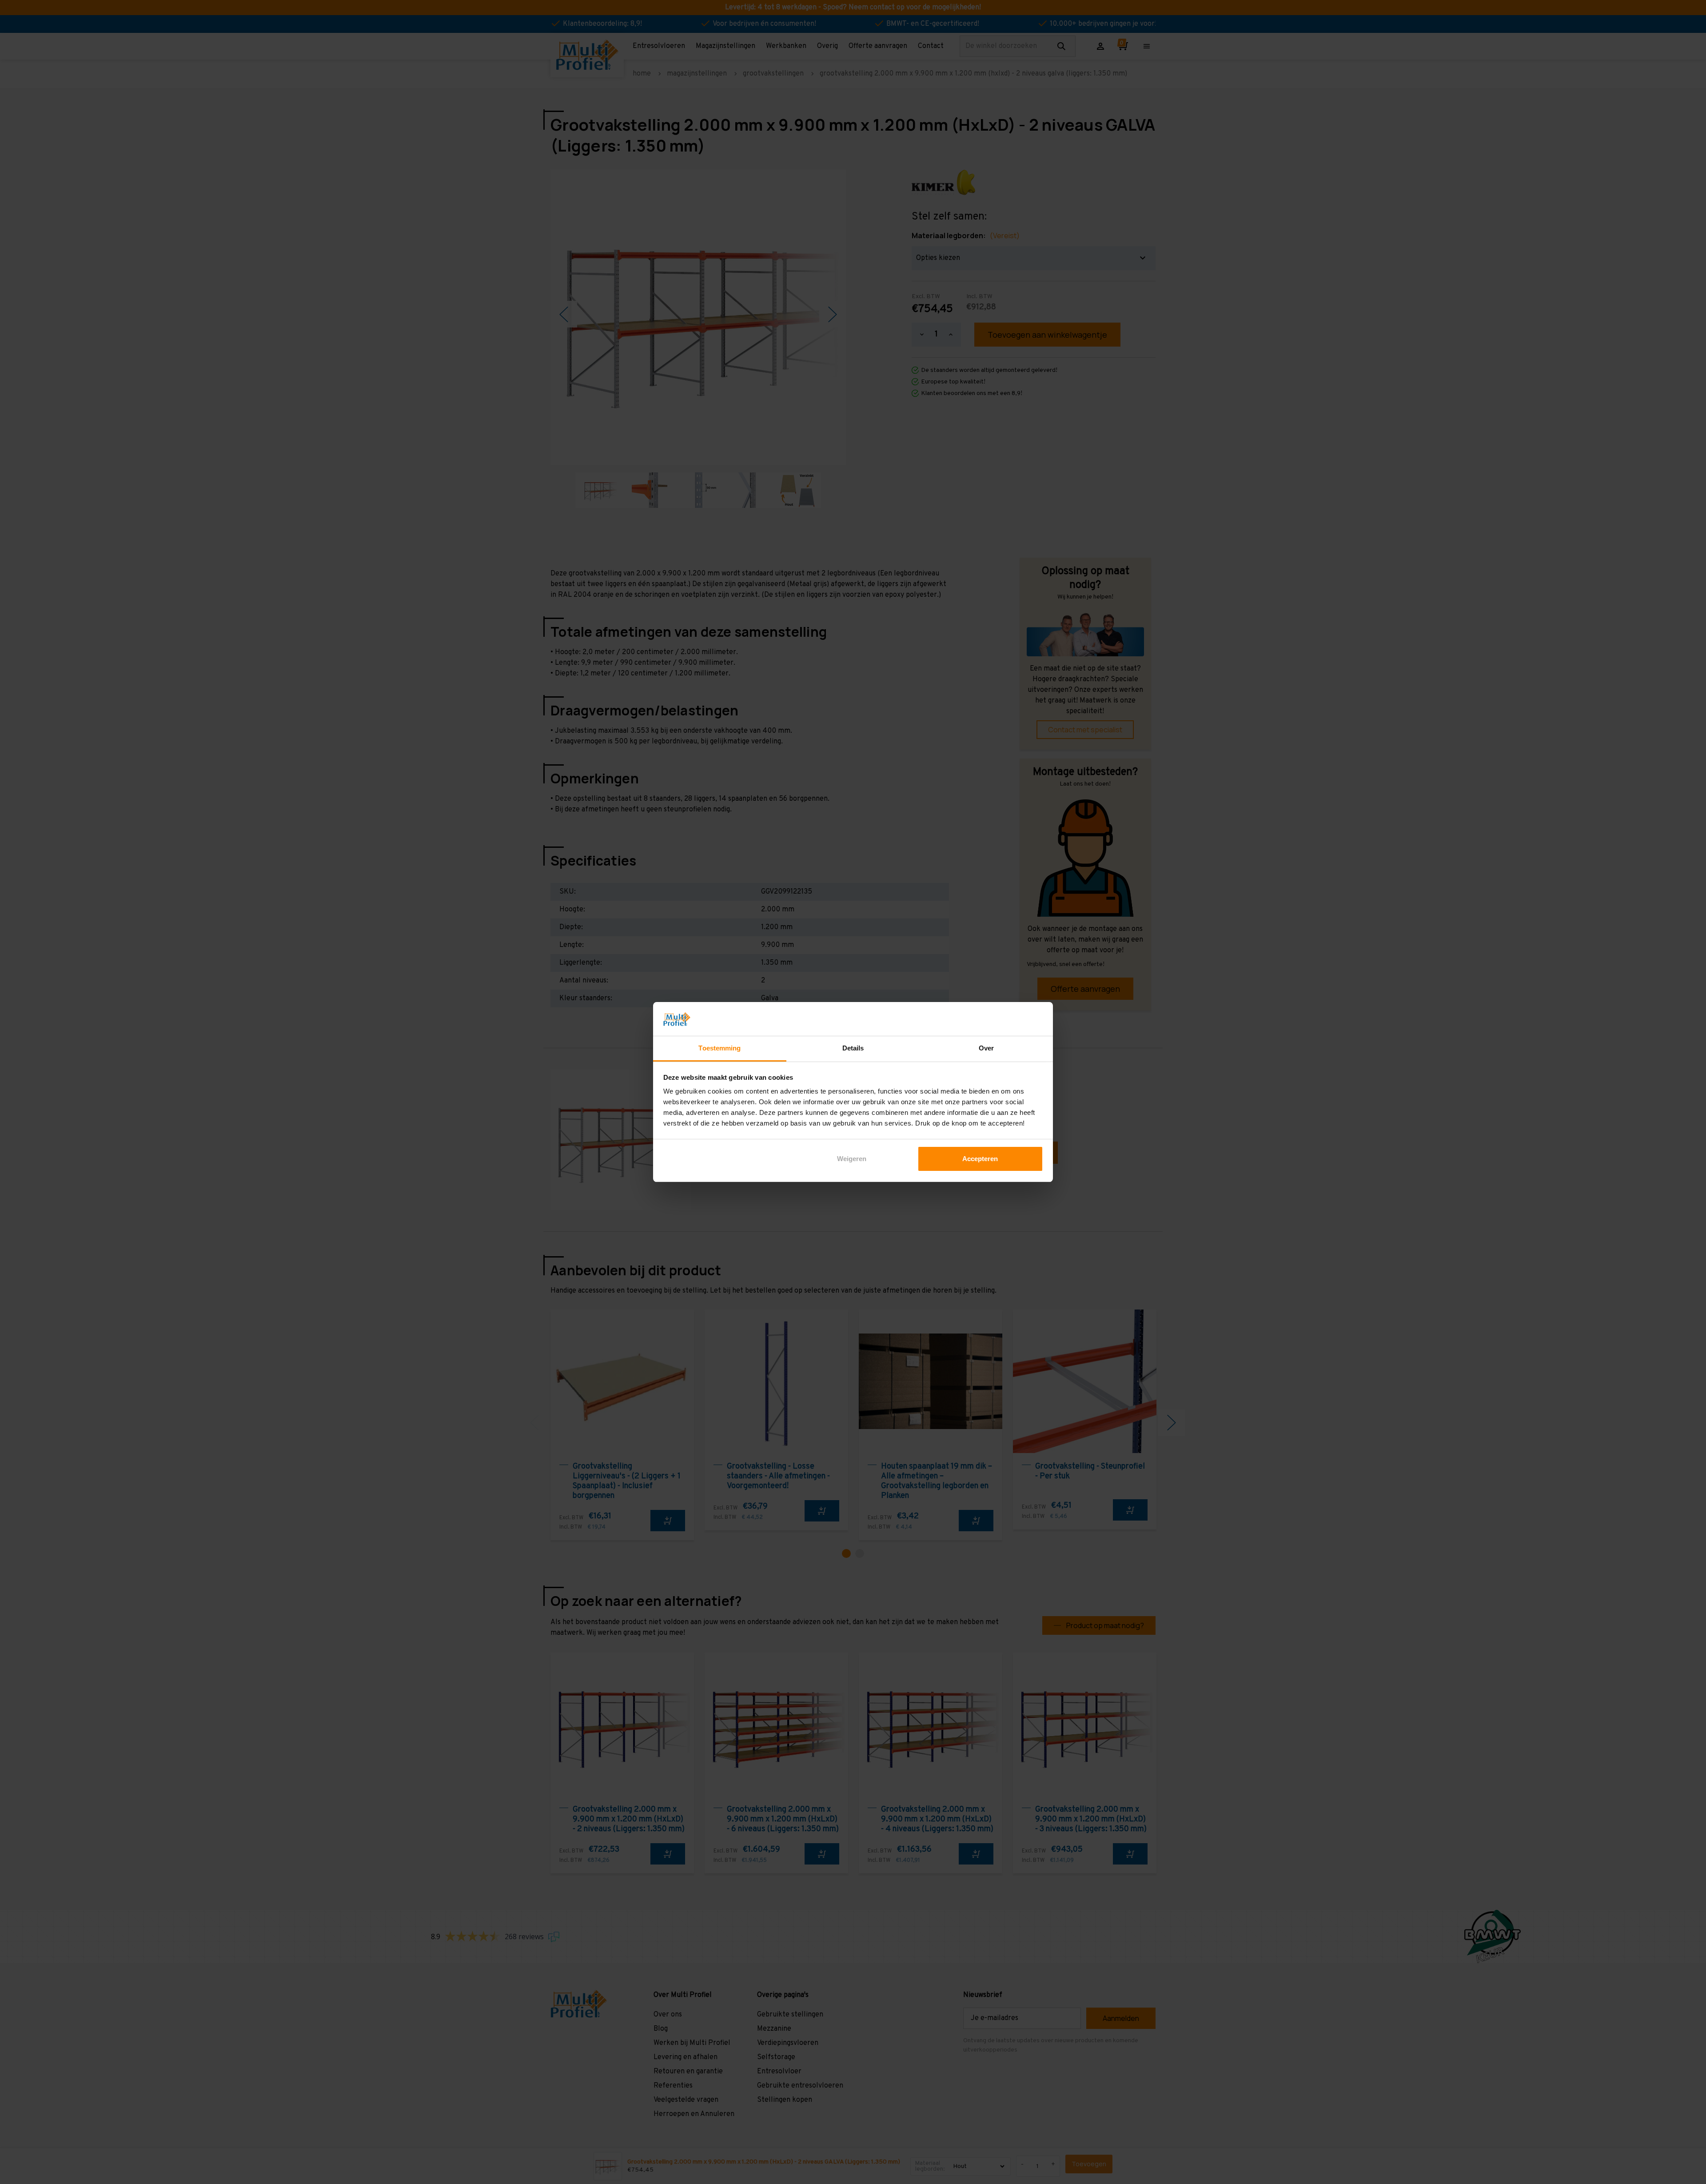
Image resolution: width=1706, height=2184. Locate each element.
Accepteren (980, 1159)
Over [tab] (986, 1048)
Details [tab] (853, 1048)
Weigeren (852, 1159)
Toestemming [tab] (719, 1048)
